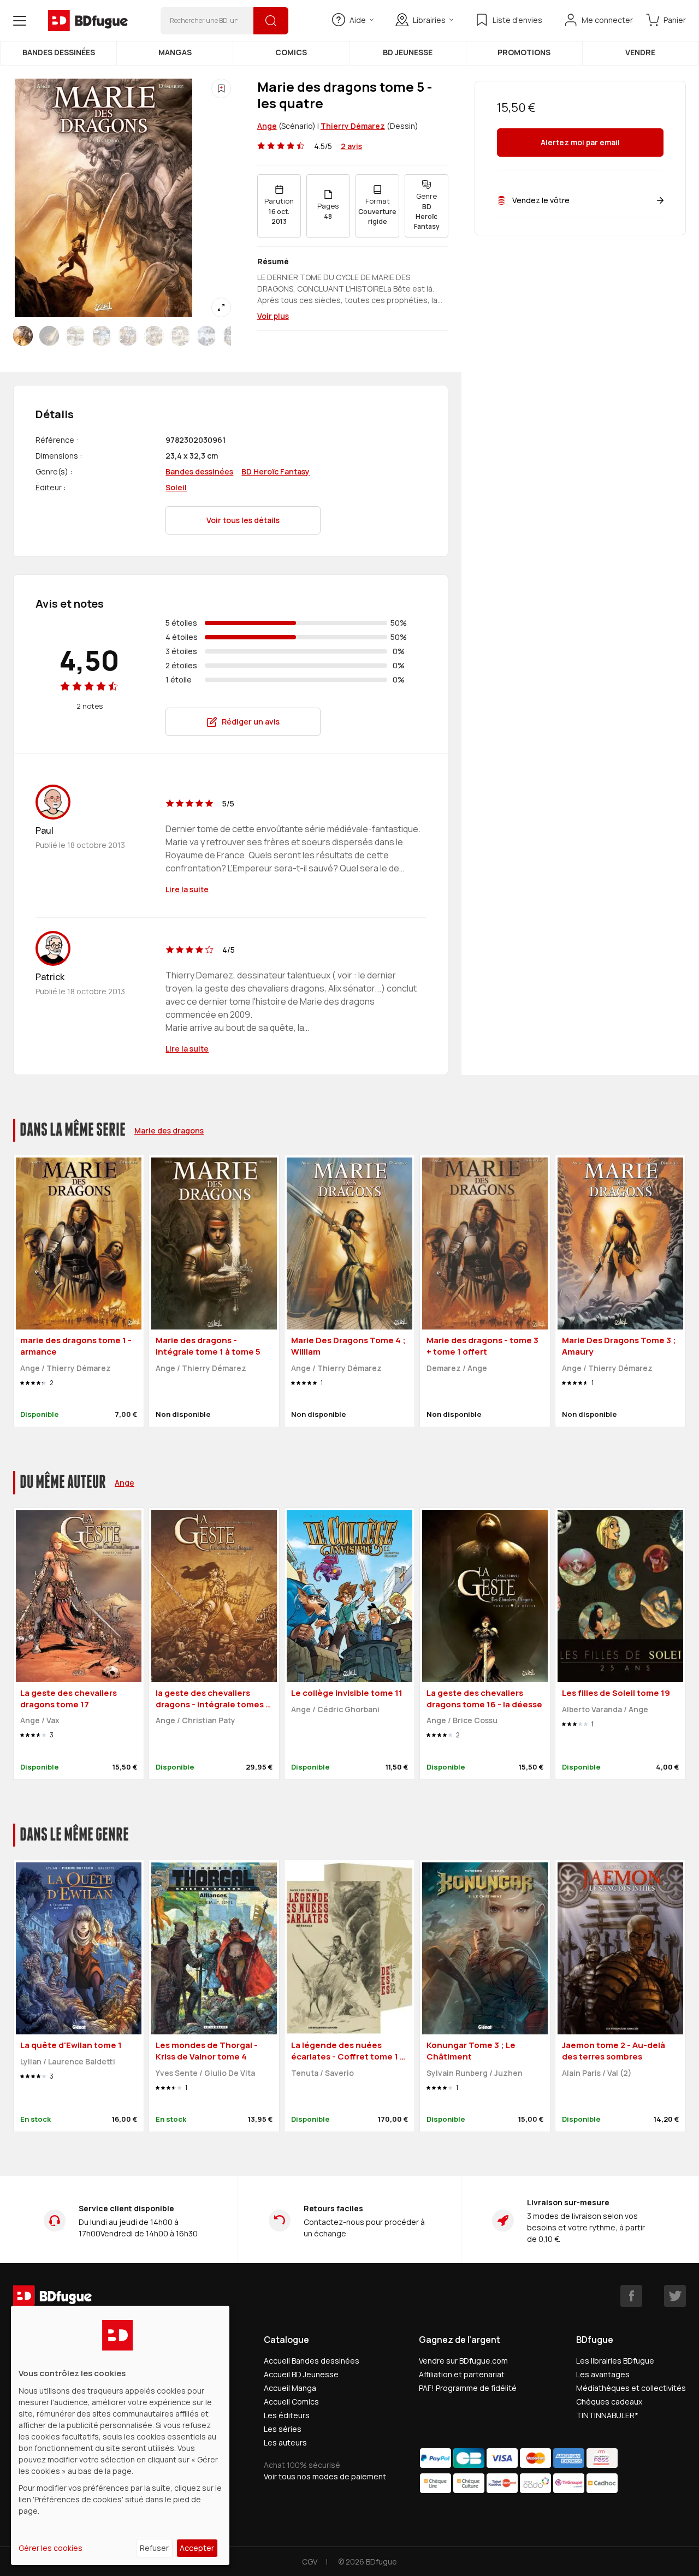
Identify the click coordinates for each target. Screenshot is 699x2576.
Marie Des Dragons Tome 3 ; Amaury (619, 1346)
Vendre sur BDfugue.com (463, 2361)
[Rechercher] (271, 21)
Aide (358, 20)
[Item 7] (206, 336)
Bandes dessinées (59, 52)
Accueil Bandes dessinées (312, 2361)
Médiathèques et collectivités (631, 2388)
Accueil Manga (290, 2388)
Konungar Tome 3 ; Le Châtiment (471, 2051)
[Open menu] (20, 21)
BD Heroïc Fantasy (276, 471)
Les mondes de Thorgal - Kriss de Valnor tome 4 (207, 2051)
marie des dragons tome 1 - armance (76, 1346)
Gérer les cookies (51, 2548)
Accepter (197, 2548)
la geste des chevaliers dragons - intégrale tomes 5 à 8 (213, 1704)
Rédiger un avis (251, 722)
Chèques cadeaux (609, 2402)
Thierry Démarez (353, 126)
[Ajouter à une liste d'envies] (221, 88)
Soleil (176, 487)
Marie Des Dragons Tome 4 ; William (348, 1346)
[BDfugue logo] (88, 21)
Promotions (524, 52)
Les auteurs (285, 2443)
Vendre (640, 52)
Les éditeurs (287, 2415)
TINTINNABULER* (607, 2415)
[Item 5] (154, 336)
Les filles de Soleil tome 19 (616, 1693)
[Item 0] (23, 336)
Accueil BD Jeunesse (301, 2374)
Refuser (154, 2548)
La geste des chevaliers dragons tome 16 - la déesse (484, 1699)
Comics (291, 52)
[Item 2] (75, 336)
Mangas (175, 52)
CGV (310, 2562)
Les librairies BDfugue (615, 2361)
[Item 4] (128, 336)
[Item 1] (49, 336)
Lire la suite (187, 889)
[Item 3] (102, 336)
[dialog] (120, 2435)
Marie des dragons (169, 1130)
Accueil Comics (291, 2402)
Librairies (429, 20)
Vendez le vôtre (541, 200)
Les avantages (603, 2374)
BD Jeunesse (408, 52)
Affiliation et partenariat (462, 2374)
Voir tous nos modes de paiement (325, 2476)
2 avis (351, 146)
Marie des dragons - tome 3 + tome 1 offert (482, 1346)
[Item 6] (180, 336)
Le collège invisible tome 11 (347, 1693)
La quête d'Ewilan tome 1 (71, 2045)
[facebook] (631, 2296)
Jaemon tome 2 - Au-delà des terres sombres (614, 2051)
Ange (267, 126)
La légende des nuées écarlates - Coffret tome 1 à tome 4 (348, 2056)
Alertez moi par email (580, 143)
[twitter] (675, 2296)
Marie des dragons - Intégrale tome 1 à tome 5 (208, 1346)
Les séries (283, 2429)
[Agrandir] (221, 307)
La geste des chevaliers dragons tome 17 (69, 1699)
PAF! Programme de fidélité (468, 2388)
